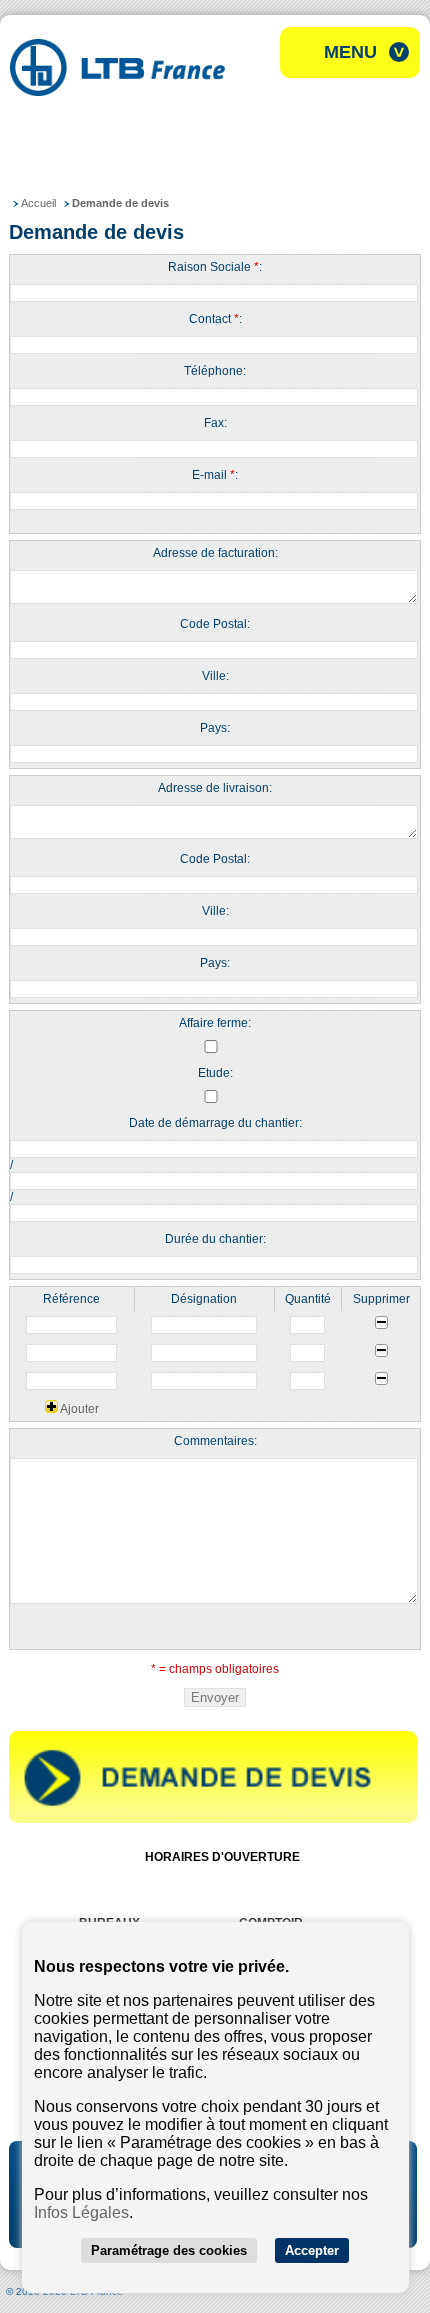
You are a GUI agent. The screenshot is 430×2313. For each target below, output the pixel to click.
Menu (350, 52)
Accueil (38, 203)
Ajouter (78, 1409)
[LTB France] (117, 90)
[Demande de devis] (213, 1819)
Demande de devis (120, 203)
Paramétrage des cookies (169, 2250)
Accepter (312, 2250)
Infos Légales (81, 2212)
